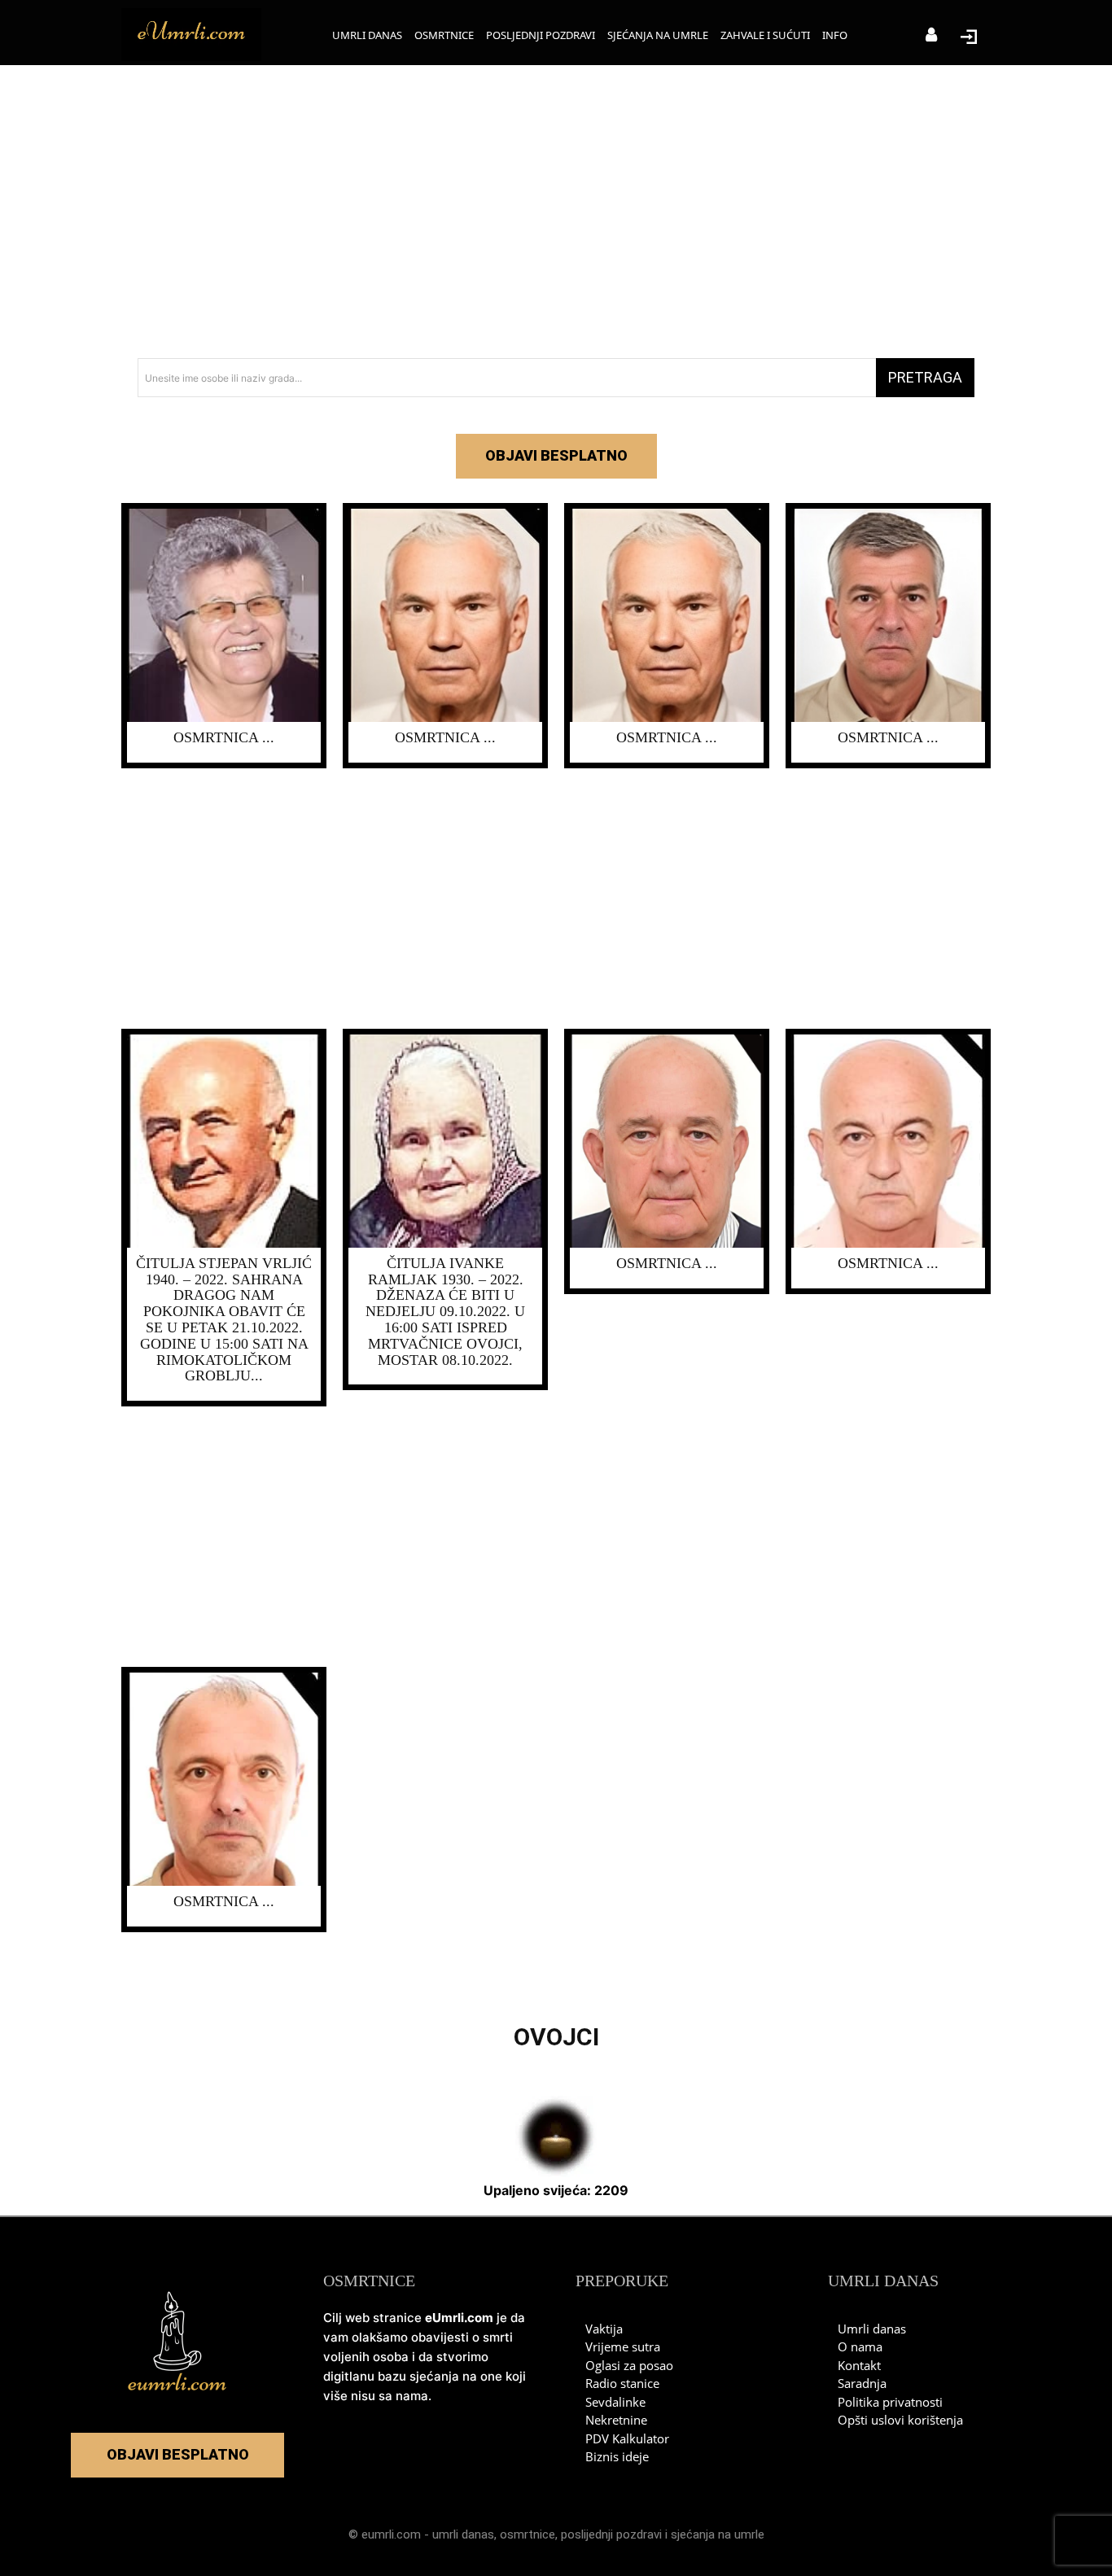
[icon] (931, 36)
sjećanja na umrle (718, 2534)
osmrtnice (528, 2534)
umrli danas (463, 2534)
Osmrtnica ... (224, 737)
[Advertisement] (556, 212)
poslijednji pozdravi (611, 2534)
